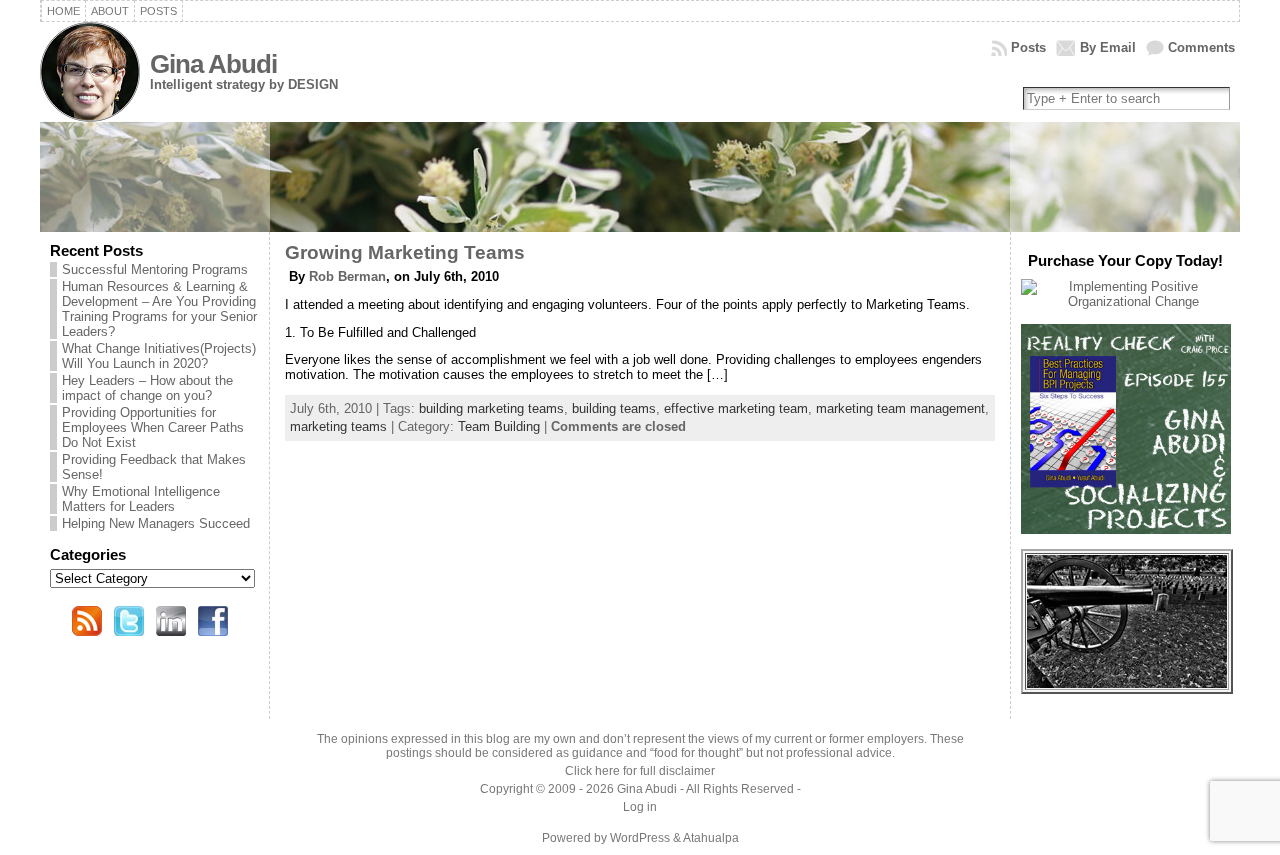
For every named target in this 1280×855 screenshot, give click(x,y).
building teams (614, 408)
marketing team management (900, 408)
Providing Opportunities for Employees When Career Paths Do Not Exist (153, 427)
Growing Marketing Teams (405, 252)
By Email (1108, 47)
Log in (640, 807)
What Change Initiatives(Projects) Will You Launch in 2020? (159, 356)
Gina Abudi (213, 64)
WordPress (640, 838)
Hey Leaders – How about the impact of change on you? (147, 388)
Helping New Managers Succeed (156, 523)
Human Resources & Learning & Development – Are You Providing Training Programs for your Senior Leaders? (159, 309)
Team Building (499, 426)
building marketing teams (491, 408)
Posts (1028, 47)
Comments (1201, 47)
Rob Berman (347, 276)
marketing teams (338, 426)
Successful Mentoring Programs (155, 269)
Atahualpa (711, 838)
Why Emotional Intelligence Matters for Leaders (141, 499)
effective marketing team (736, 408)
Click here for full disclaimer (640, 771)
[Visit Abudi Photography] (1127, 683)
